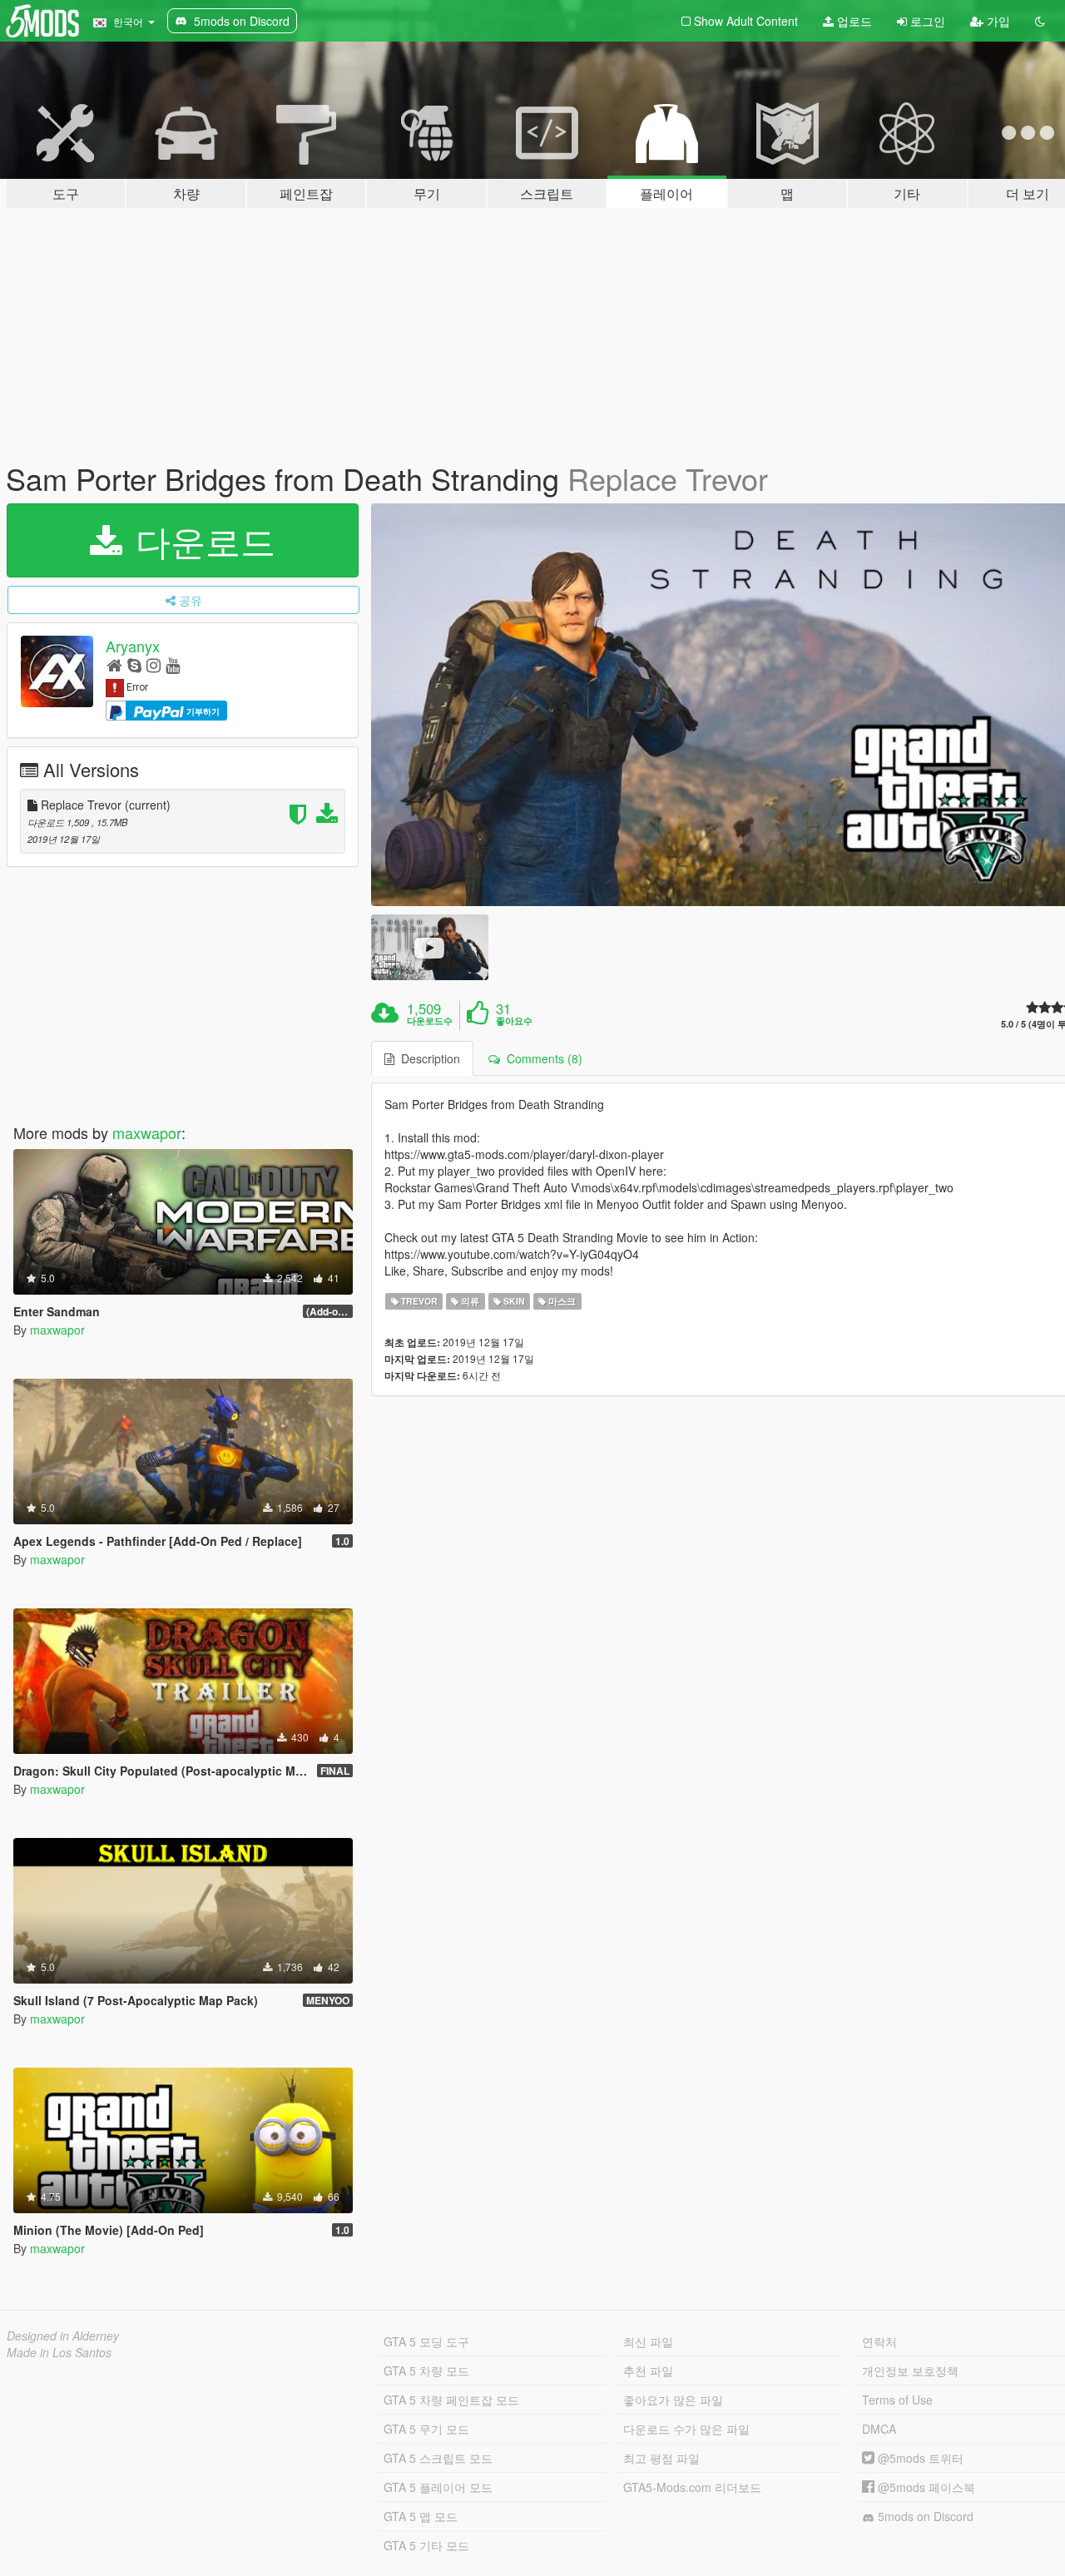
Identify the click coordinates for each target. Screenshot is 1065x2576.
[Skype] (134, 664)
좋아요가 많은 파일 (673, 2400)
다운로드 (201, 540)
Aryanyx (133, 646)
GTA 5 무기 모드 (426, 2429)
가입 (997, 21)
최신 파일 (648, 2341)
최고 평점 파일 (661, 2458)
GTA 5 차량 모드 (426, 2370)
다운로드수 (430, 1021)
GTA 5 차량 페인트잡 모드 (451, 2400)
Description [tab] (427, 1058)
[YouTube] (173, 664)
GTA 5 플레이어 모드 (438, 2487)
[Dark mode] (1040, 21)
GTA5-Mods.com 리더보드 (692, 2487)
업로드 (853, 21)
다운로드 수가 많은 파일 (686, 2429)
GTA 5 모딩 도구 (426, 2341)
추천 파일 (648, 2370)
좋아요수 (514, 1021)
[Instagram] (154, 664)
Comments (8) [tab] (541, 1058)
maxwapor (147, 1132)
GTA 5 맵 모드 (421, 2516)
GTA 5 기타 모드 (426, 2545)
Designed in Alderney (63, 2336)
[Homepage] (114, 664)
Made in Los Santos (59, 2352)
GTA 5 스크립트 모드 (438, 2458)
